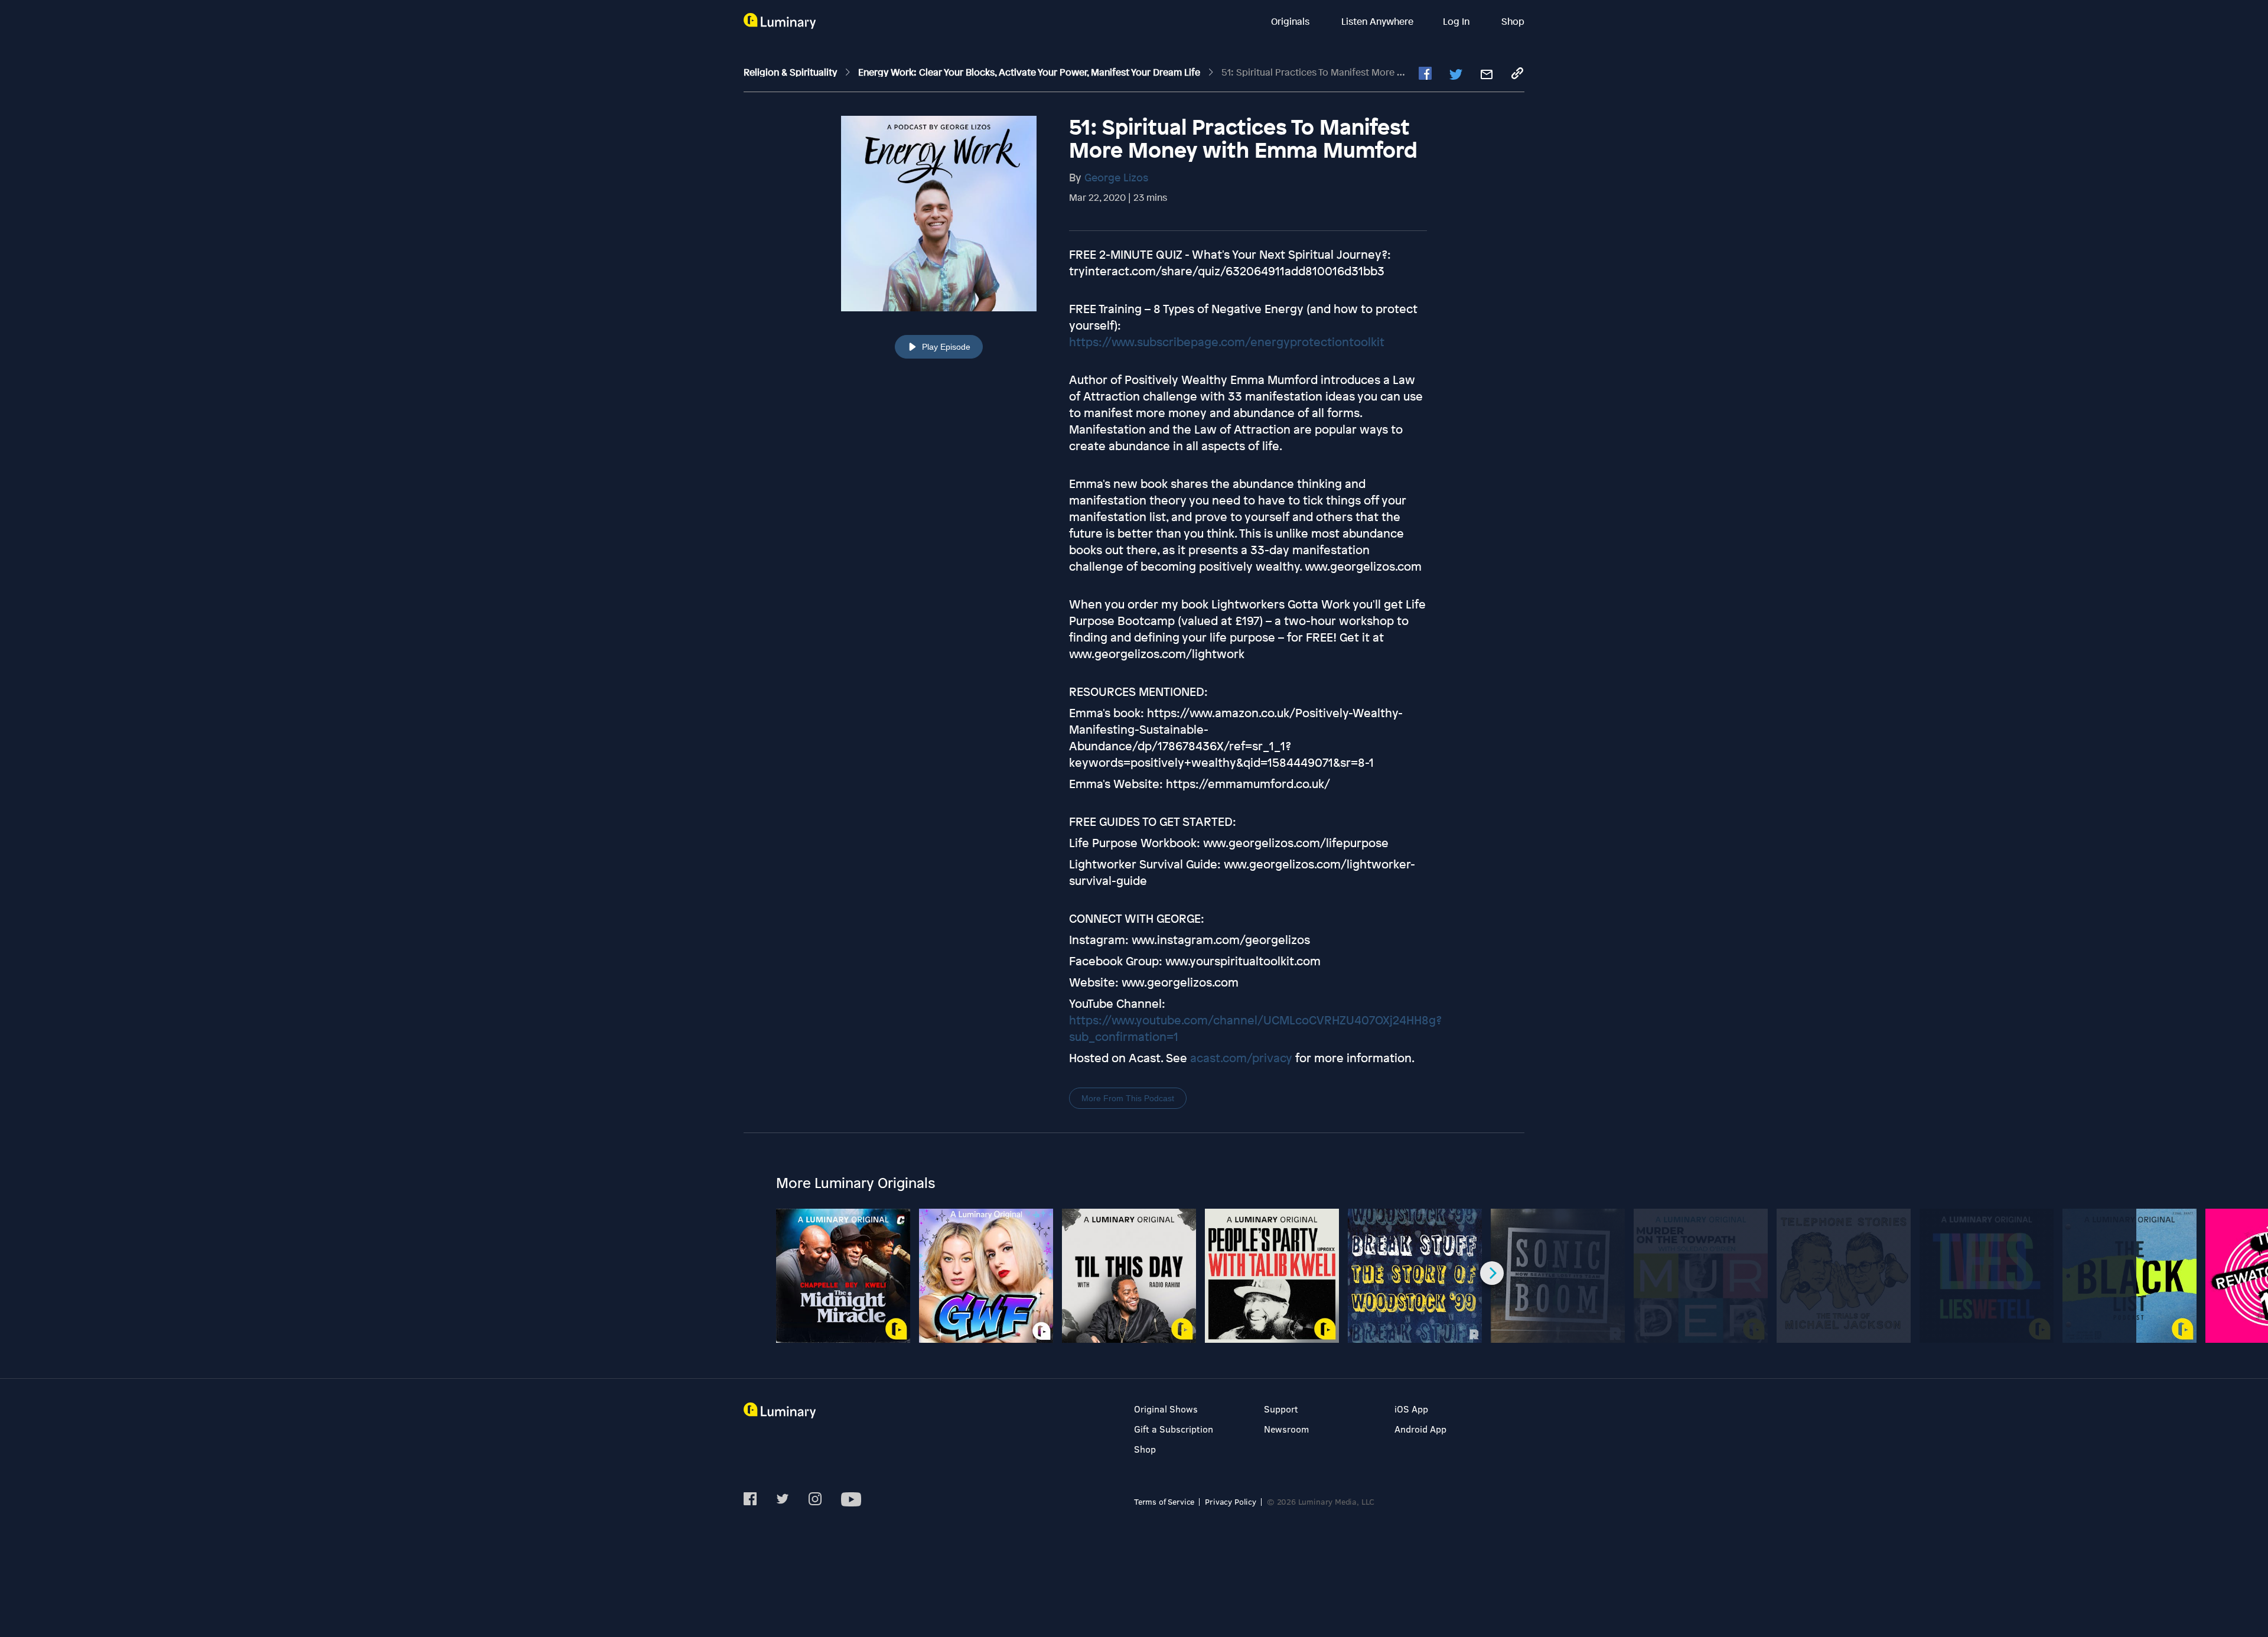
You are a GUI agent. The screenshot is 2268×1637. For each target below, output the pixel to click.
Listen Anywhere (1377, 21)
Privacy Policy (1231, 1501)
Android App (1420, 1429)
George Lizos (1116, 177)
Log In (1457, 21)
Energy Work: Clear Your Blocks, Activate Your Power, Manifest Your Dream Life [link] (1030, 72)
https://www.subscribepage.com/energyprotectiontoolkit (1227, 342)
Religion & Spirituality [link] (791, 72)
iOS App (1411, 1409)
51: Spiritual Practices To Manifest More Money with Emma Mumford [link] (1372, 72)
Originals (1291, 21)
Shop (1513, 21)
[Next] (1492, 1273)
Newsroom (1286, 1429)
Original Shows (1166, 1409)
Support (1281, 1409)
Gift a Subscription (1174, 1429)
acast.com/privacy (1241, 1058)
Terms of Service (1164, 1501)
